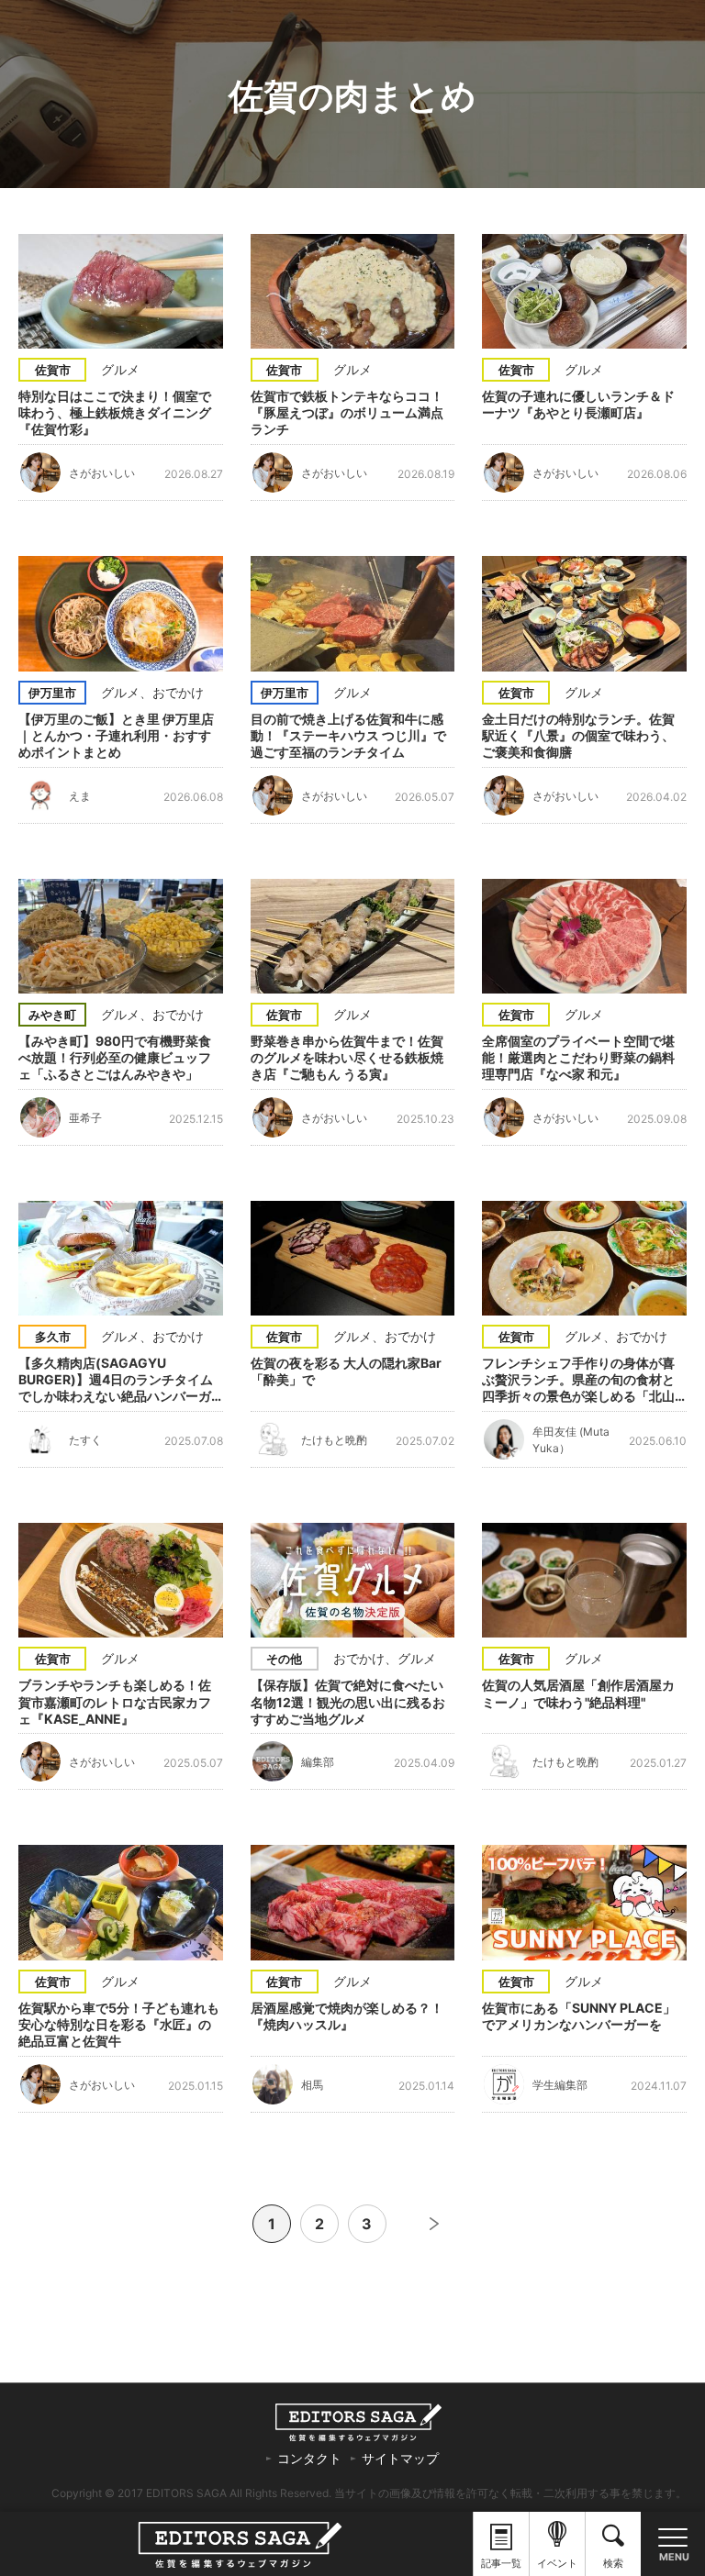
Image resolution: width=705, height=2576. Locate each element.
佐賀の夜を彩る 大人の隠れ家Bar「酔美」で (346, 1371)
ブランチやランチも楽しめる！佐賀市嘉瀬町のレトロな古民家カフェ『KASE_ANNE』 (115, 1701)
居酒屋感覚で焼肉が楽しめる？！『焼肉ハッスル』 (347, 2016)
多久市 (53, 1337)
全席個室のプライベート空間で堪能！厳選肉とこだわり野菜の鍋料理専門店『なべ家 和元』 (578, 1057)
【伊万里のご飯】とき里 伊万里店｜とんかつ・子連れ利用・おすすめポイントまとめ (116, 735)
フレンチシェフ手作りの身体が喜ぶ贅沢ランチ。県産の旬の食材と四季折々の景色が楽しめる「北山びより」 (578, 1380)
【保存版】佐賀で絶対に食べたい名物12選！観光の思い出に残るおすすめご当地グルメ (348, 1701)
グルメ (120, 369)
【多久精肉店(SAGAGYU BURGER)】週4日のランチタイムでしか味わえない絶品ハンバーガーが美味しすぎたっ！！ (116, 1380)
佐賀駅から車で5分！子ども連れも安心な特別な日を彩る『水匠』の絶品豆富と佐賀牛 (119, 2024)
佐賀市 (53, 370)
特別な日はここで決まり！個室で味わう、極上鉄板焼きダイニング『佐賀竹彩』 (115, 412)
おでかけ (178, 692)
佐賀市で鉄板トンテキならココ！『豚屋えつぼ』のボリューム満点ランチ (347, 412)
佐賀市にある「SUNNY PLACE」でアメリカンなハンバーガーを (579, 2016)
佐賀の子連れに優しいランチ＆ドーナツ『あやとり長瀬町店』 (578, 404)
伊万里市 (52, 693)
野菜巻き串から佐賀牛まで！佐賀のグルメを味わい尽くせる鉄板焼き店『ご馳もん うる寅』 (347, 1057)
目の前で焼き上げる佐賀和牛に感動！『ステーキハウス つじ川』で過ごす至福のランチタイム (348, 735)
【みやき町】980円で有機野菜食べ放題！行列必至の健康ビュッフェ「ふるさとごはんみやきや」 (115, 1057)
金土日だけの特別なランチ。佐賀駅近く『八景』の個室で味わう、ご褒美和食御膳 (578, 735)
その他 (284, 1659)
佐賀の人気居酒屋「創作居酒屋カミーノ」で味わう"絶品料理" (578, 1693)
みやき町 (52, 1015)
